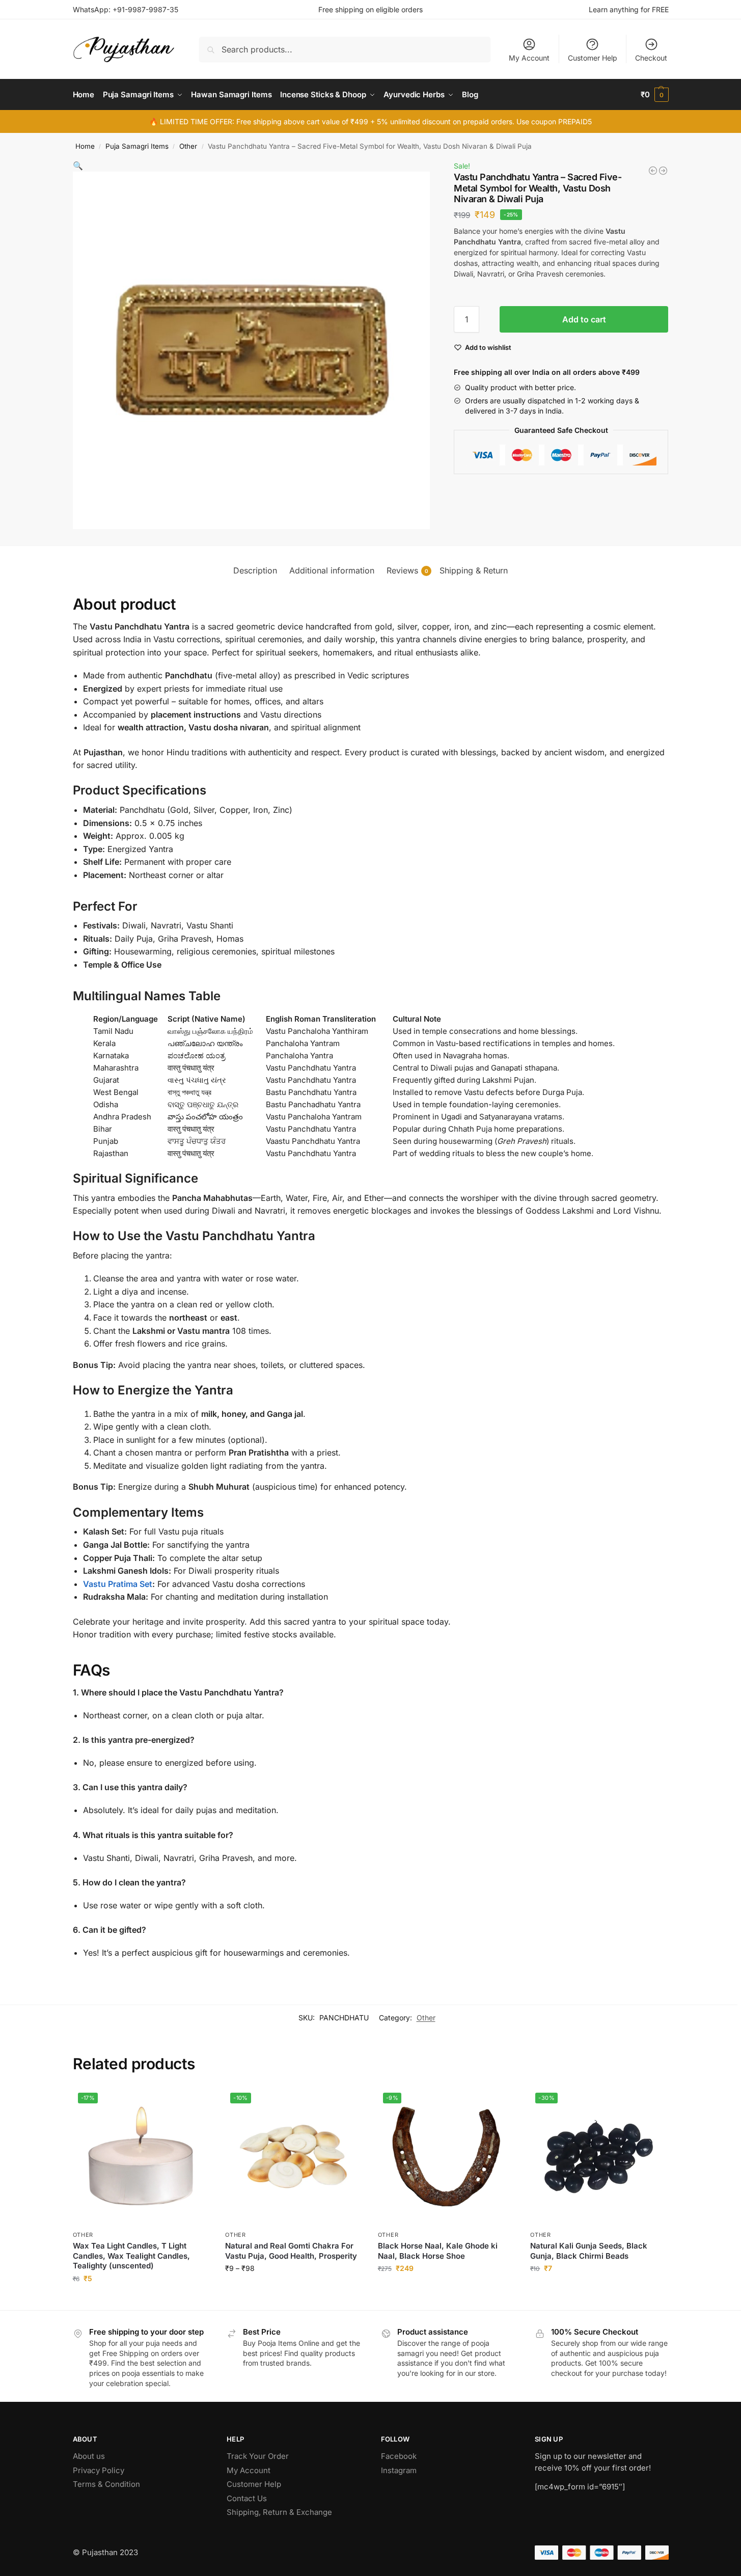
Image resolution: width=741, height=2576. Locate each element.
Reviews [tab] (407, 570)
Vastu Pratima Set (118, 1584)
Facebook (399, 2456)
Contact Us (247, 2498)
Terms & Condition (106, 2484)
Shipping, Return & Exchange (279, 2512)
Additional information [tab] (332, 570)
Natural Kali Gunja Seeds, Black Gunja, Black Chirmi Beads (589, 2251)
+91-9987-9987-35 (145, 9)
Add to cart (584, 319)
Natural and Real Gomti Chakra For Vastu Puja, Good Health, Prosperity (291, 2251)
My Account (529, 58)
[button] (655, 95)
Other (188, 146)
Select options (294, 2290)
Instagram (399, 2470)
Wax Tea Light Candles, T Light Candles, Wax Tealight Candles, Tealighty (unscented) (131, 2256)
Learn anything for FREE (629, 9)
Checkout (651, 58)
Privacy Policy (99, 2470)
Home (85, 146)
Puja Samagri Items (137, 146)
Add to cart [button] (141, 2300)
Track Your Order (258, 2456)
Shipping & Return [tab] (474, 570)
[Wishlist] (195, 2103)
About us (89, 2456)
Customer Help (593, 58)
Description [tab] (255, 570)
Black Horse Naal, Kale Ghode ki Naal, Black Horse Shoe (438, 2251)
